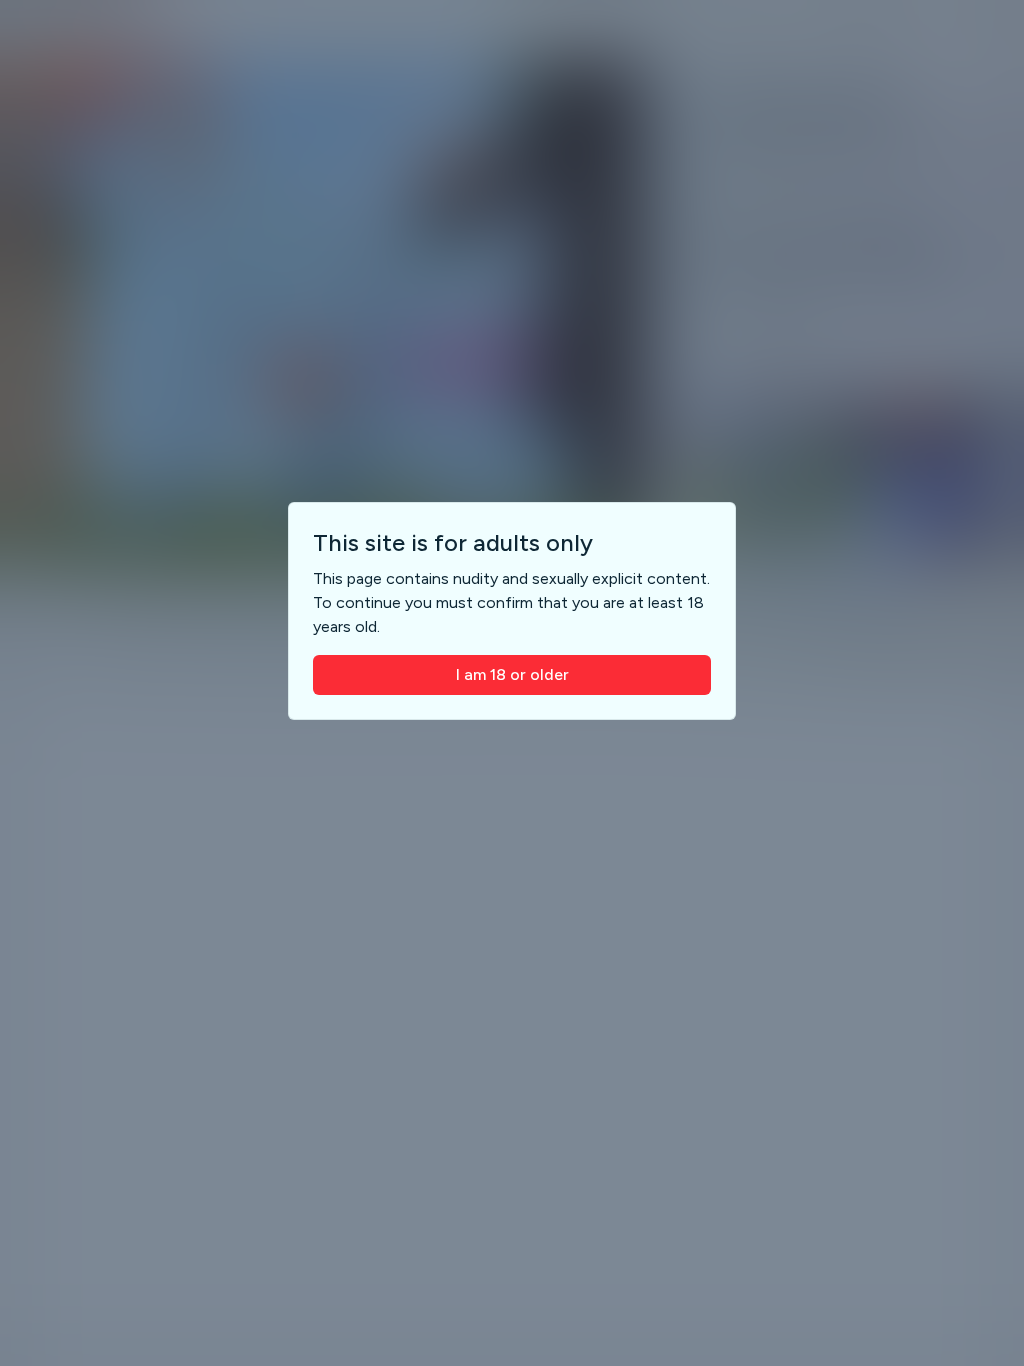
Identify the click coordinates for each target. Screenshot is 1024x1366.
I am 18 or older (512, 674)
